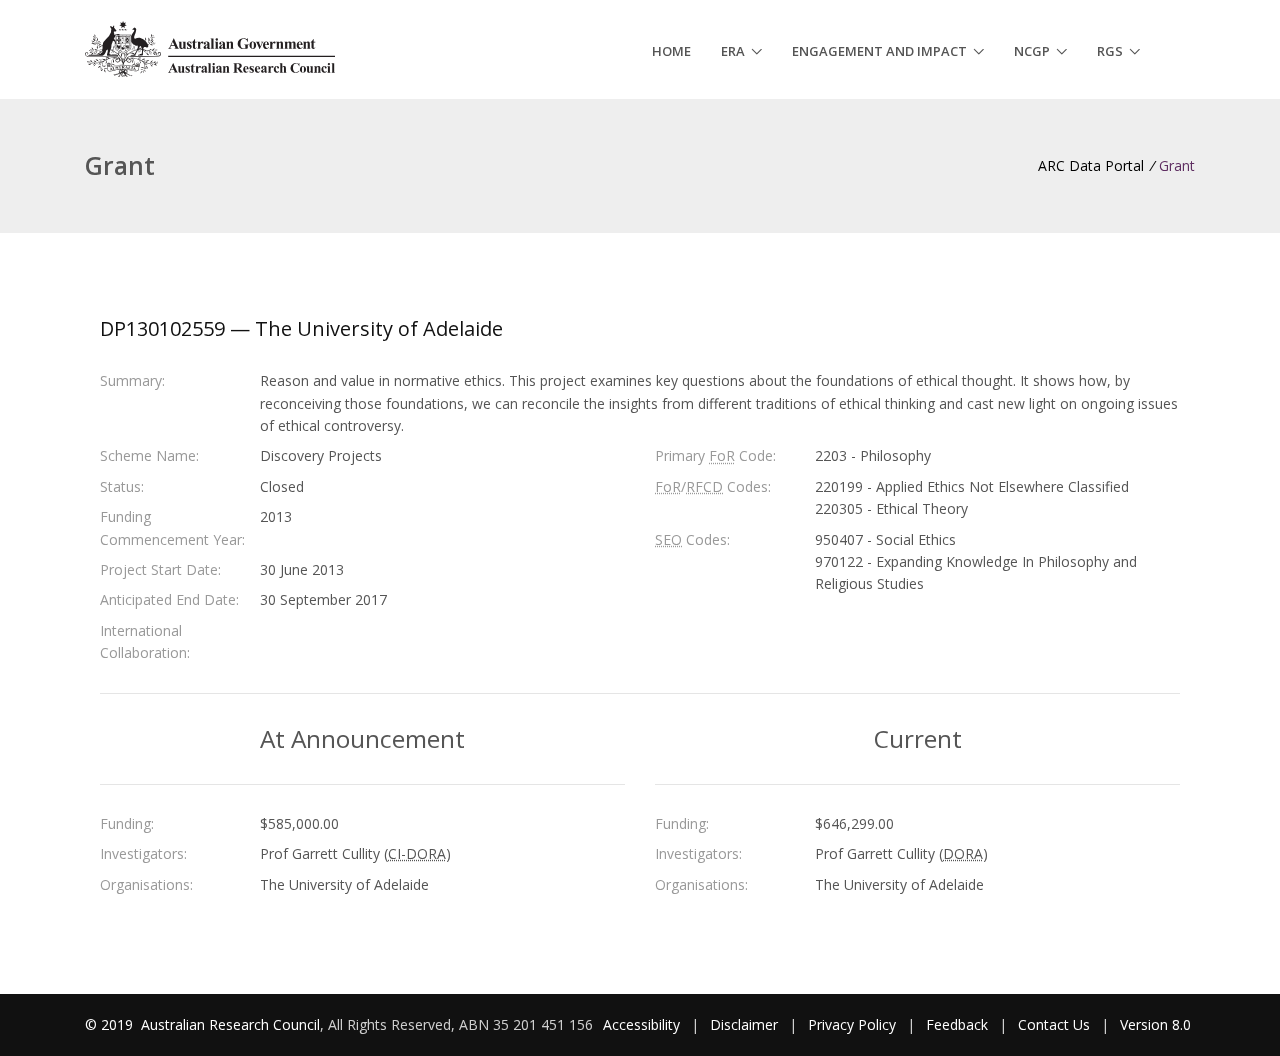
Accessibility (641, 1024)
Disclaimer (744, 1024)
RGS (1110, 51)
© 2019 (111, 1024)
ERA (733, 51)
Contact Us (1054, 1024)
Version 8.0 (1155, 1024)
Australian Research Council (230, 1024)
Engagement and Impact (879, 51)
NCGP (1032, 51)
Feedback (957, 1024)
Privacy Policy (852, 1024)
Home (671, 51)
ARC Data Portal (1091, 165)
